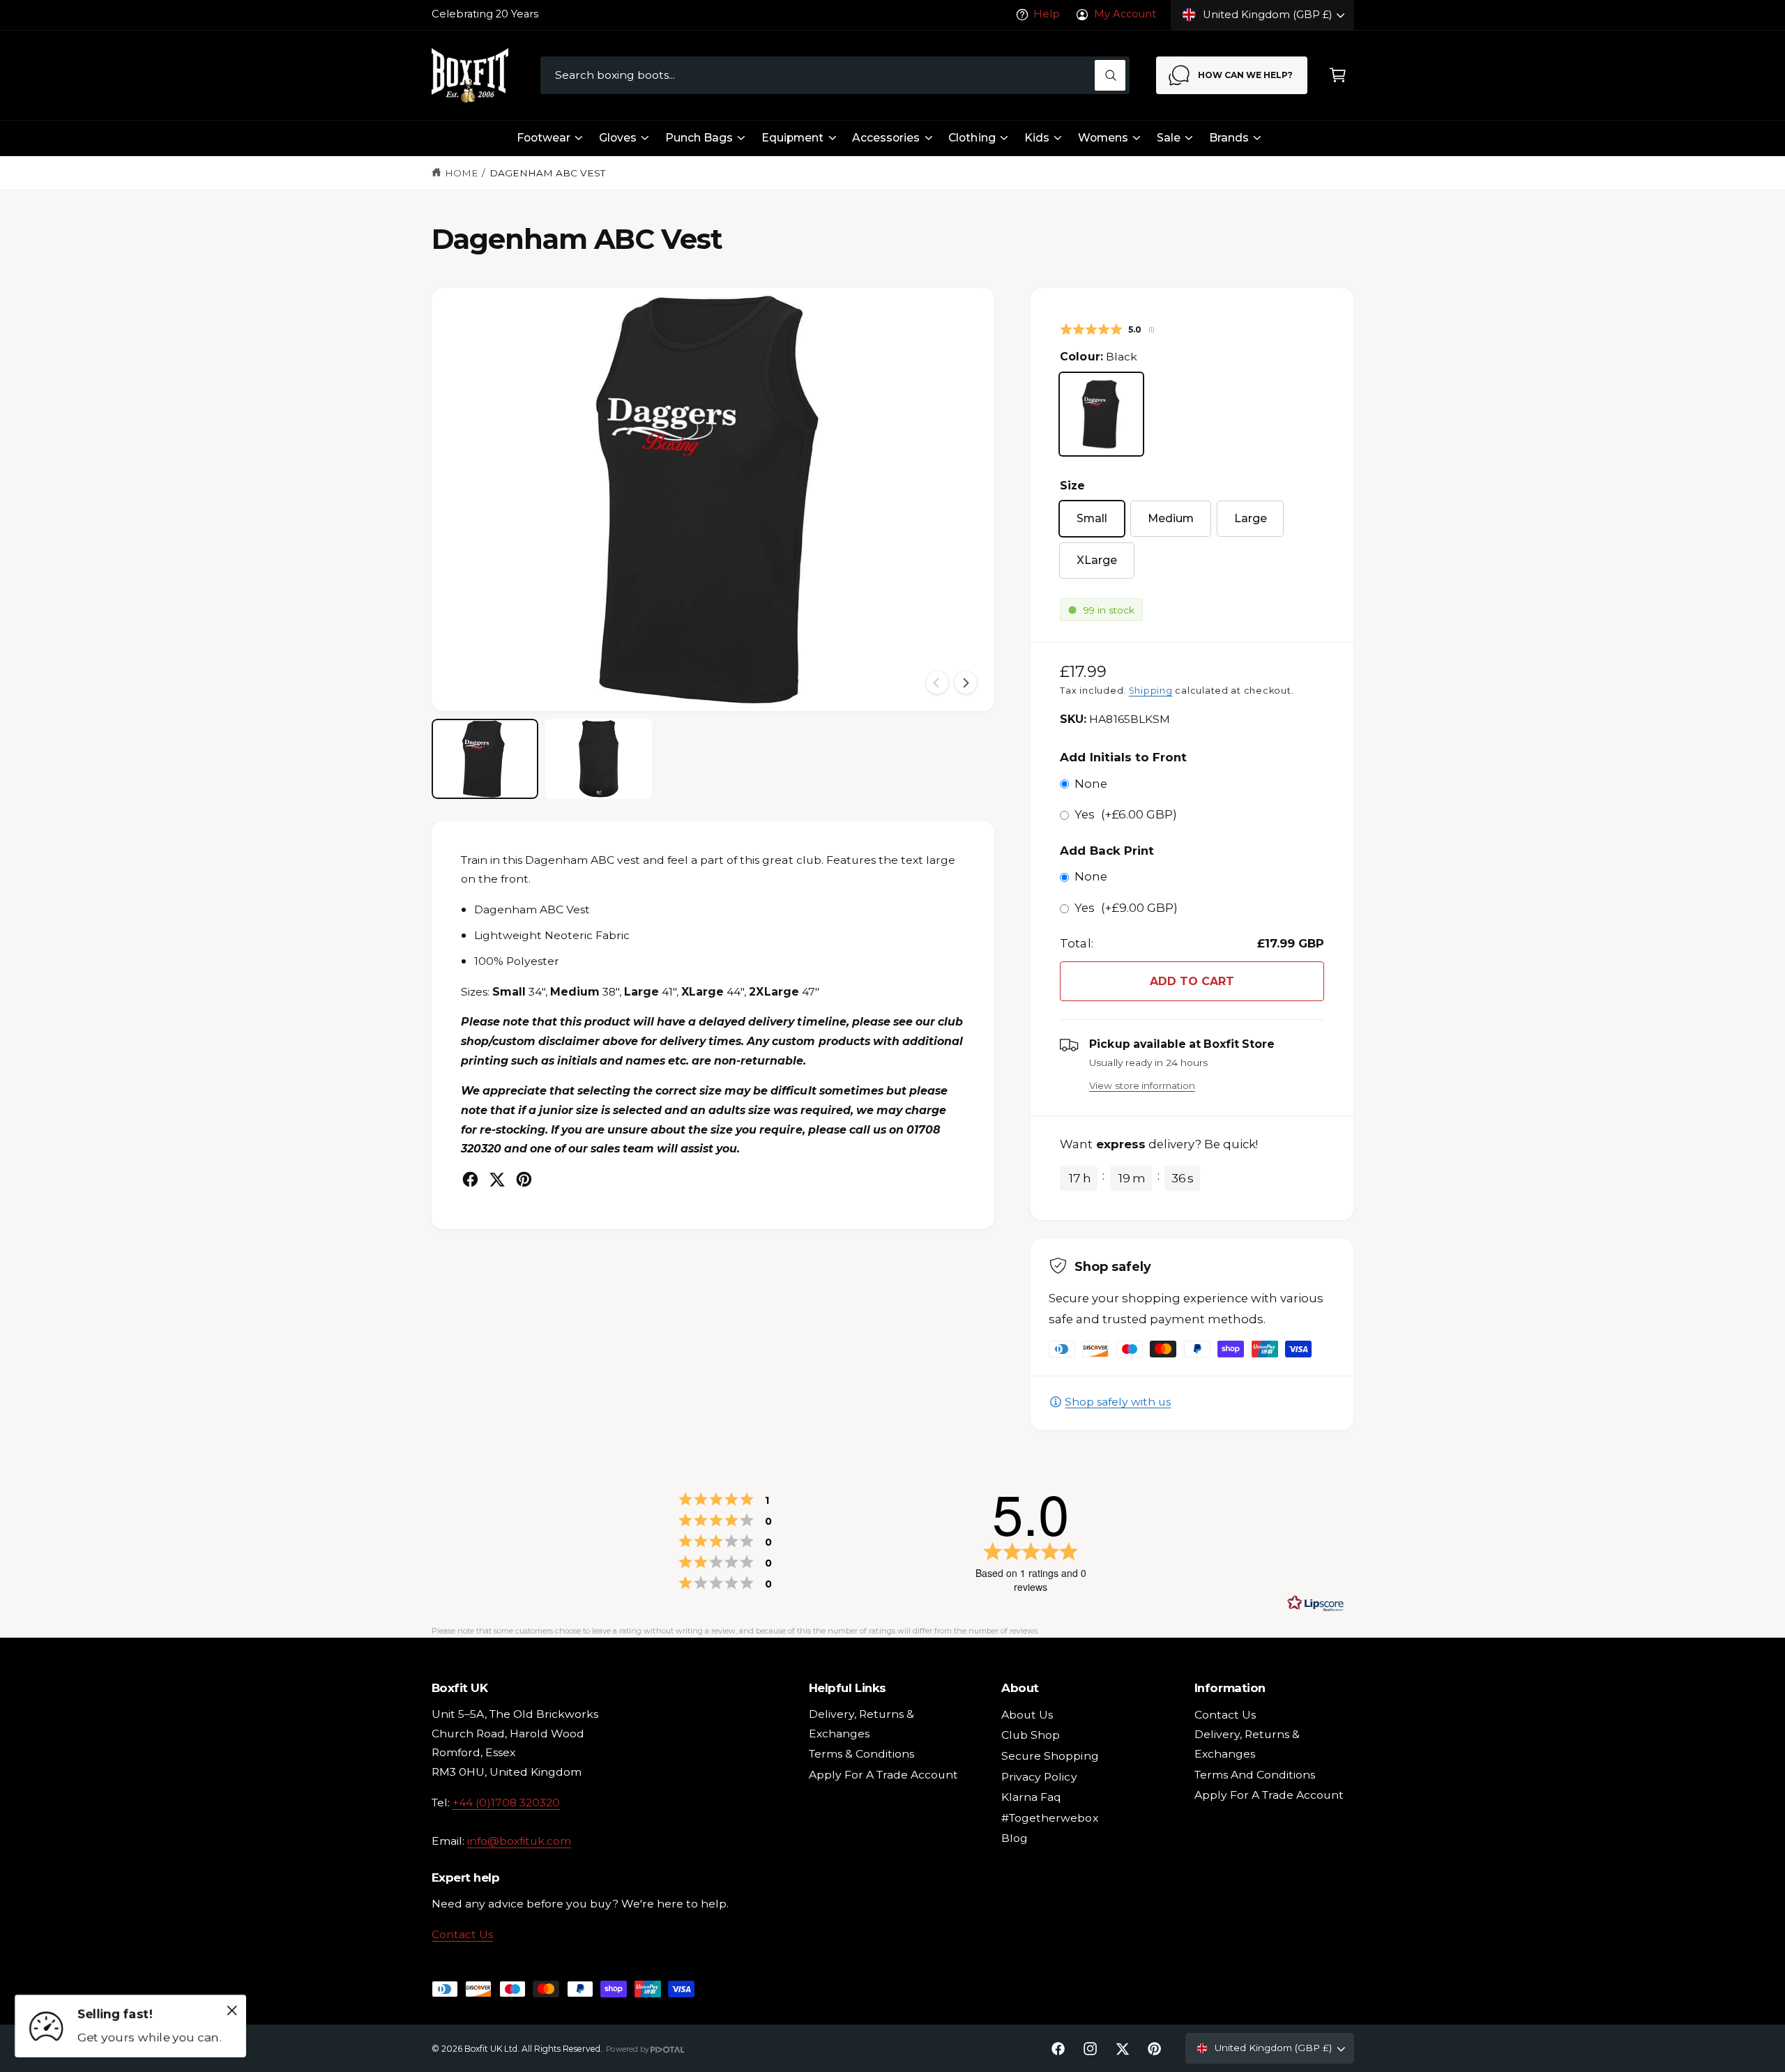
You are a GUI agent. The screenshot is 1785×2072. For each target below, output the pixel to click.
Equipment (792, 138)
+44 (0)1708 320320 (506, 1803)
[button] (1338, 76)
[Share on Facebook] (470, 1179)
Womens (1103, 138)
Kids (1037, 138)
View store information (1142, 1085)
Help (1047, 14)
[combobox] (835, 76)
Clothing (972, 138)
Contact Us (462, 1934)
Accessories (886, 138)
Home (462, 173)
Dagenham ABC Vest (547, 173)
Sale (1169, 138)
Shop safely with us (1118, 1402)
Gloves (618, 138)
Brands (1229, 138)
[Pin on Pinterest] (524, 1179)
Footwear (544, 138)
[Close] (232, 2010)
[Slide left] (937, 683)
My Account (1125, 14)
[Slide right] (966, 683)
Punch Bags (699, 138)
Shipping (1151, 691)
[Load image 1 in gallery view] (485, 759)
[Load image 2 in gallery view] (599, 759)
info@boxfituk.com (519, 1841)
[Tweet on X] (497, 1179)
